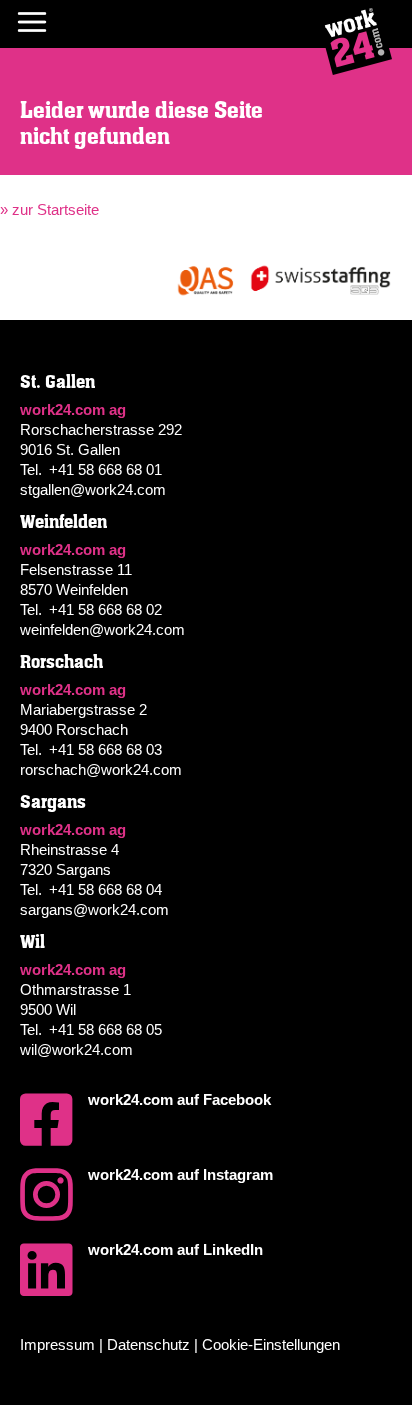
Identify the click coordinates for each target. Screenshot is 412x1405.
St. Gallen (57, 382)
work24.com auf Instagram (180, 1174)
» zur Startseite (49, 209)
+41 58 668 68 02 (105, 609)
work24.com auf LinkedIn (175, 1249)
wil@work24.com (76, 1049)
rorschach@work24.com (101, 769)
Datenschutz (148, 1344)
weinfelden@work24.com (102, 629)
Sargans (53, 802)
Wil (32, 942)
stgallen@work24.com (93, 489)
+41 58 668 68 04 (105, 889)
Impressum (57, 1344)
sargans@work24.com (94, 909)
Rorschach (61, 662)
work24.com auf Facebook (179, 1099)
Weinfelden (63, 522)
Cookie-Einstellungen (271, 1344)
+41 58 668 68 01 (105, 469)
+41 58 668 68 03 (105, 749)
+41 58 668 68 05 (105, 1029)
